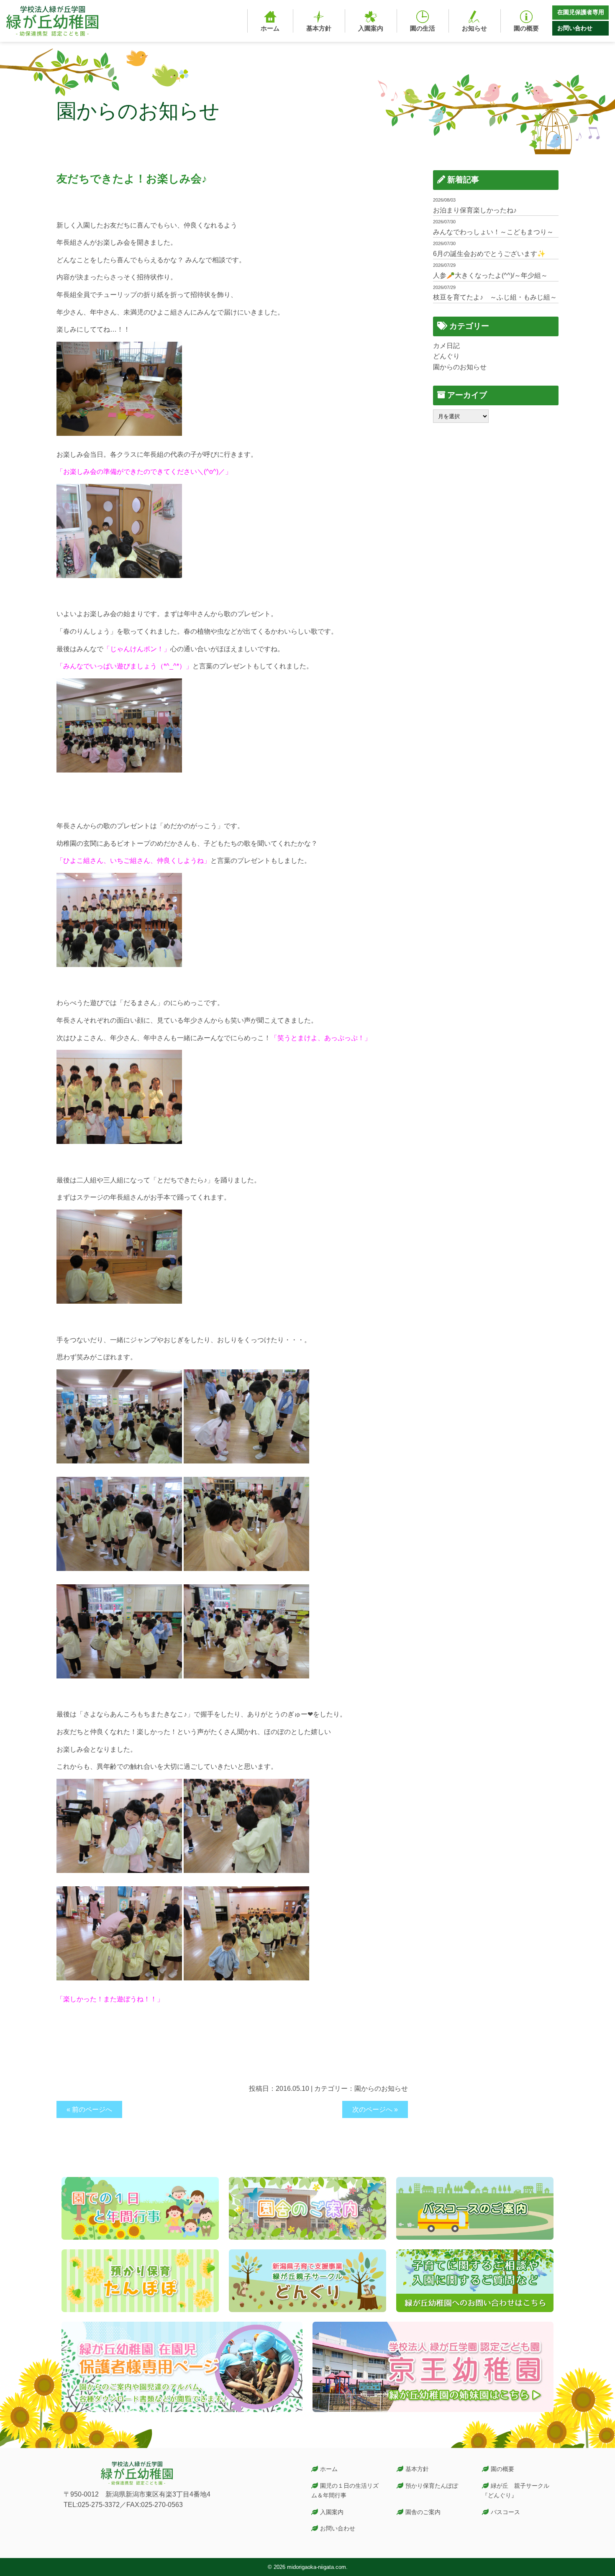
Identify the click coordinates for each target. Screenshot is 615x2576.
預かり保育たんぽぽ (432, 2486)
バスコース (505, 2512)
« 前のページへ (89, 2109)
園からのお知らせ (381, 2089)
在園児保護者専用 (581, 12)
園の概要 (502, 2469)
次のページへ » (375, 2109)
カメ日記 (446, 346)
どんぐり (446, 356)
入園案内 (332, 2512)
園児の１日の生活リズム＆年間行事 (345, 2490)
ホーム (329, 2469)
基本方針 (417, 2469)
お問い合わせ (575, 28)
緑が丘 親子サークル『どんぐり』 (516, 2490)
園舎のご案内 (423, 2512)
